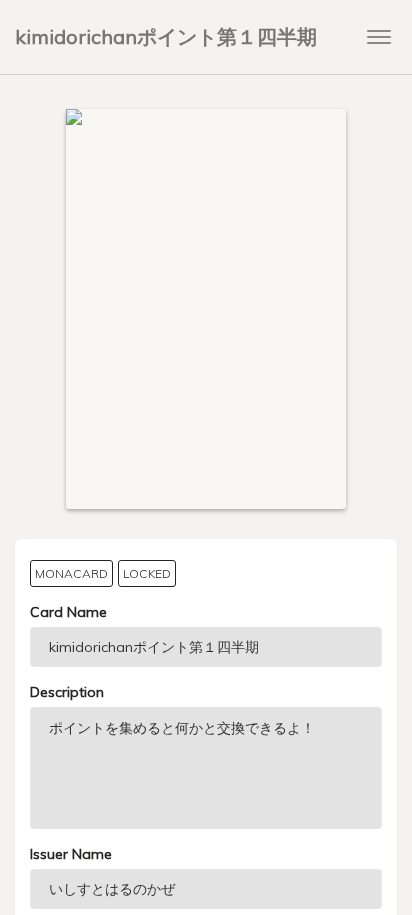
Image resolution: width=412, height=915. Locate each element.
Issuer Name (71, 854)
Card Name (68, 612)
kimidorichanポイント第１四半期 (166, 36)
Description (67, 692)
